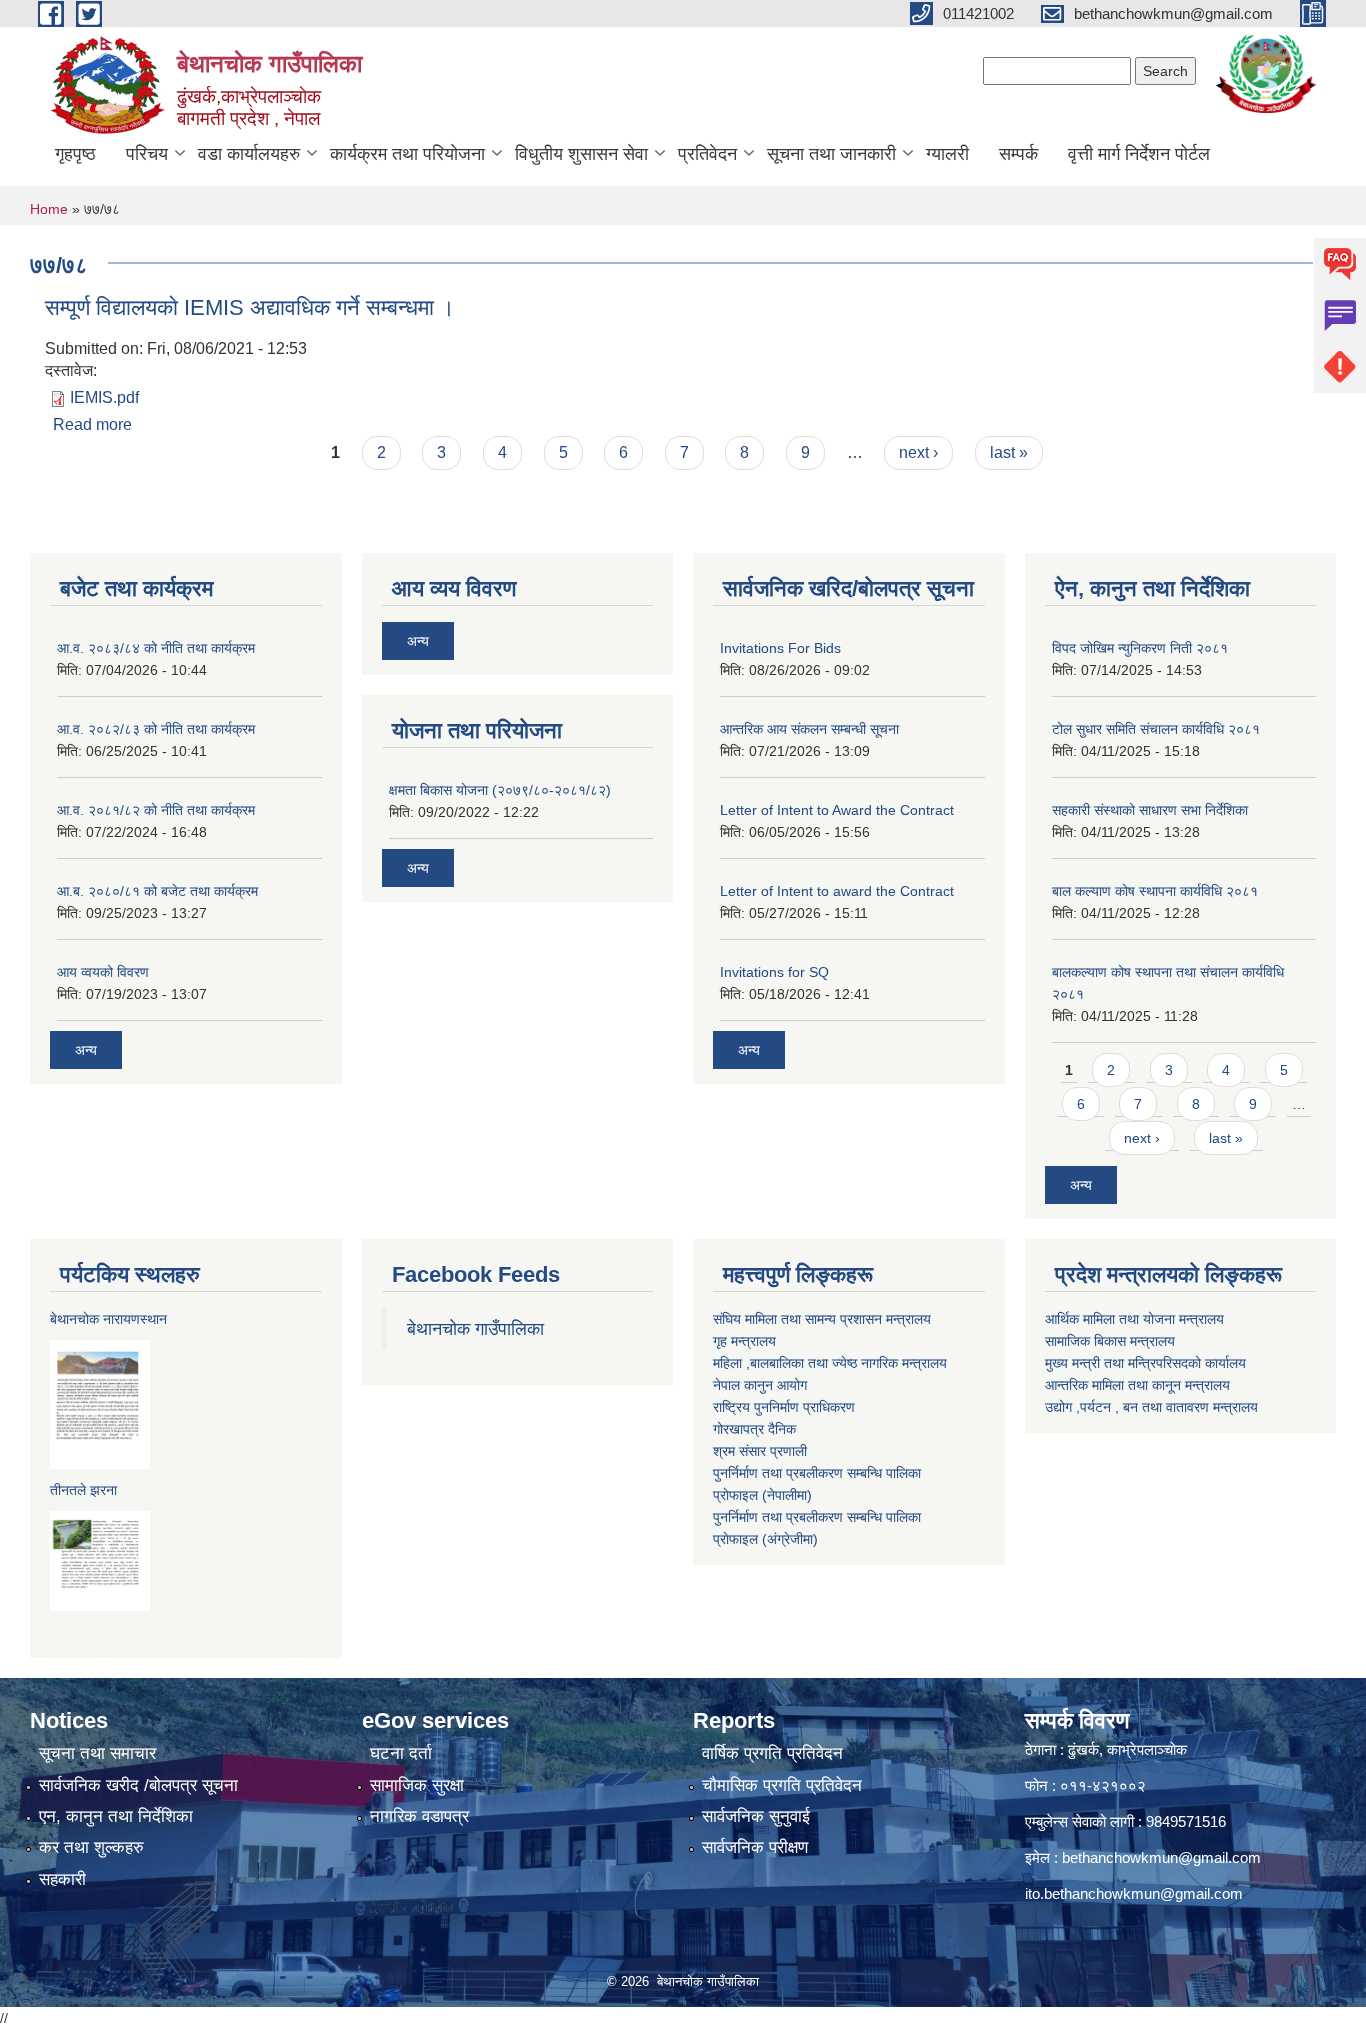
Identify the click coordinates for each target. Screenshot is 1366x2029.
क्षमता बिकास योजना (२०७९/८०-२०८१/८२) (500, 790)
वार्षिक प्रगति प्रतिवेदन (772, 1753)
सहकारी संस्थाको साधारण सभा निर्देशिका (1150, 810)
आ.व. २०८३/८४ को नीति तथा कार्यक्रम (156, 648)
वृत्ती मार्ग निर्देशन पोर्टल (1139, 154)
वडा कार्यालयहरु (249, 154)
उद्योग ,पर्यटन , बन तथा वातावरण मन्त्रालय (1151, 1407)
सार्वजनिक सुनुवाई (756, 1816)
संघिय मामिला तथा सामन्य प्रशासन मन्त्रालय (822, 1319)
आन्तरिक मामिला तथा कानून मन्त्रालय (1137, 1385)
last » (1009, 452)
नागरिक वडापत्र (419, 1816)
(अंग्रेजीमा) (788, 1539)
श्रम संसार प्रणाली (760, 1451)
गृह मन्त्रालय (744, 1341)
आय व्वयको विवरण (103, 972)
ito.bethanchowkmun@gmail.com (1134, 1893)
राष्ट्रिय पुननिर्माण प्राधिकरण (784, 1407)
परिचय (147, 154)
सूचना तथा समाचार (97, 1753)
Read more (92, 424)
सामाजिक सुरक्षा (417, 1785)
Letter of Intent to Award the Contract (837, 810)
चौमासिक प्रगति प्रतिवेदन (782, 1785)
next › (918, 452)
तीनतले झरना (83, 1490)
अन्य (86, 1050)
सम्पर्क (1018, 154)
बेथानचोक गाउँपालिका (475, 1329)
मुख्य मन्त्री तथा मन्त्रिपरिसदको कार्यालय (1145, 1363)
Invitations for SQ (774, 972)
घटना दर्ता (401, 1753)
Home (49, 209)
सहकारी (62, 1879)
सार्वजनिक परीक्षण (755, 1847)
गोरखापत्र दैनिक (754, 1429)
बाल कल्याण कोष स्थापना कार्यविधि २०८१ (1155, 891)
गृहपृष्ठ (75, 154)
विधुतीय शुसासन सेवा (581, 154)
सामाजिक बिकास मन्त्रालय (1110, 1341)
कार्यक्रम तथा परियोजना (407, 154)
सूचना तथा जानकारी (831, 154)
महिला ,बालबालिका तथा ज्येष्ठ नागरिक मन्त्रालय (830, 1363)
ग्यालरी (947, 154)
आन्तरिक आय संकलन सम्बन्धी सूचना (809, 729)
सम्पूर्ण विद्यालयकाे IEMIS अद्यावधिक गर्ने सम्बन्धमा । (250, 307)
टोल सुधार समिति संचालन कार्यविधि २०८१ (1156, 729)
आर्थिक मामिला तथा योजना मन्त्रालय (1134, 1319)
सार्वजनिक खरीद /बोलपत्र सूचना (138, 1785)
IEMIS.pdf (104, 397)
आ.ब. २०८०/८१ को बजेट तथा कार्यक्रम (157, 891)
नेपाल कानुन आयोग (760, 1385)
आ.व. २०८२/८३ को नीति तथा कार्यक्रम (156, 729)
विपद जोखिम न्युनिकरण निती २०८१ (1140, 648)
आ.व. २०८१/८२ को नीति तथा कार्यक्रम (156, 810)
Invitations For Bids (780, 648)
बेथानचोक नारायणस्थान (108, 1319)
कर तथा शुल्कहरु (91, 1847)
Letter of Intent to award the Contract (837, 891)
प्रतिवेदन (707, 154)
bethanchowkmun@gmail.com (1161, 1857)
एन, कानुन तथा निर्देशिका (116, 1816)
